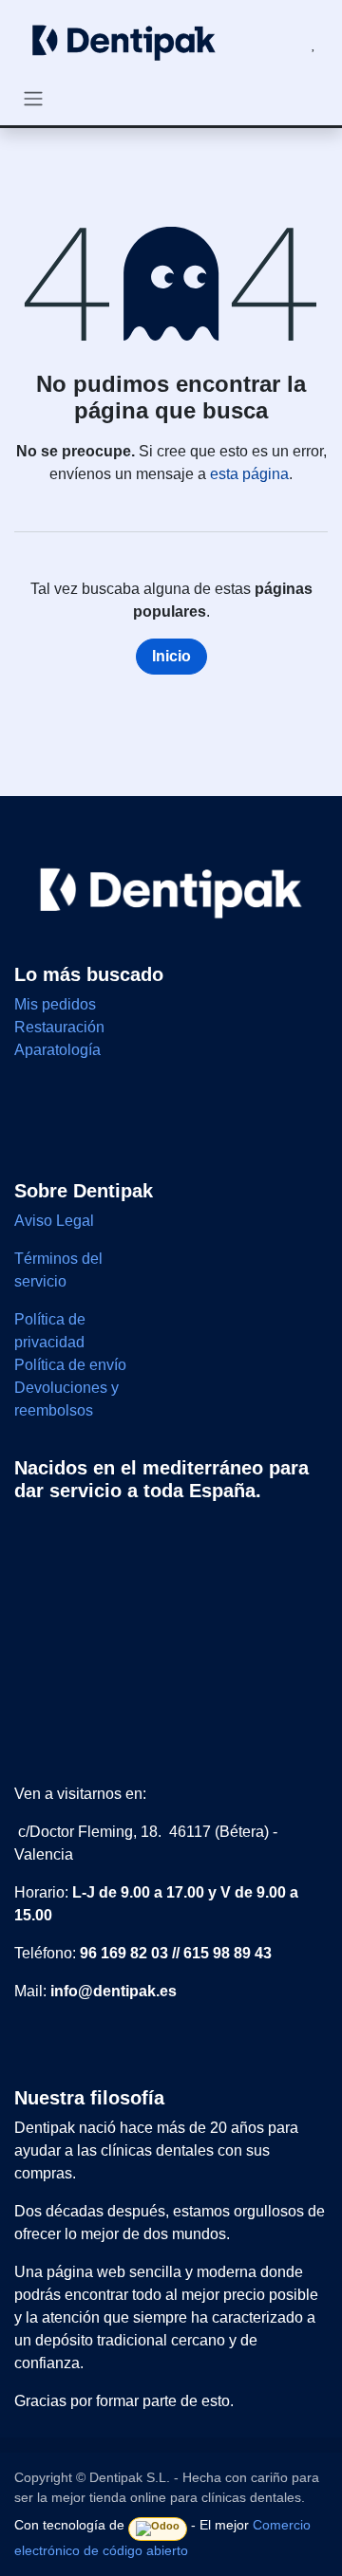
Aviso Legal (56, 1221)
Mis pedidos (55, 1004)
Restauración (59, 1027)
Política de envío (70, 1365)
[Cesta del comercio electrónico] (268, 44)
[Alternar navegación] (33, 98)
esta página (249, 474)
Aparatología (57, 1050)
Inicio (171, 656)
